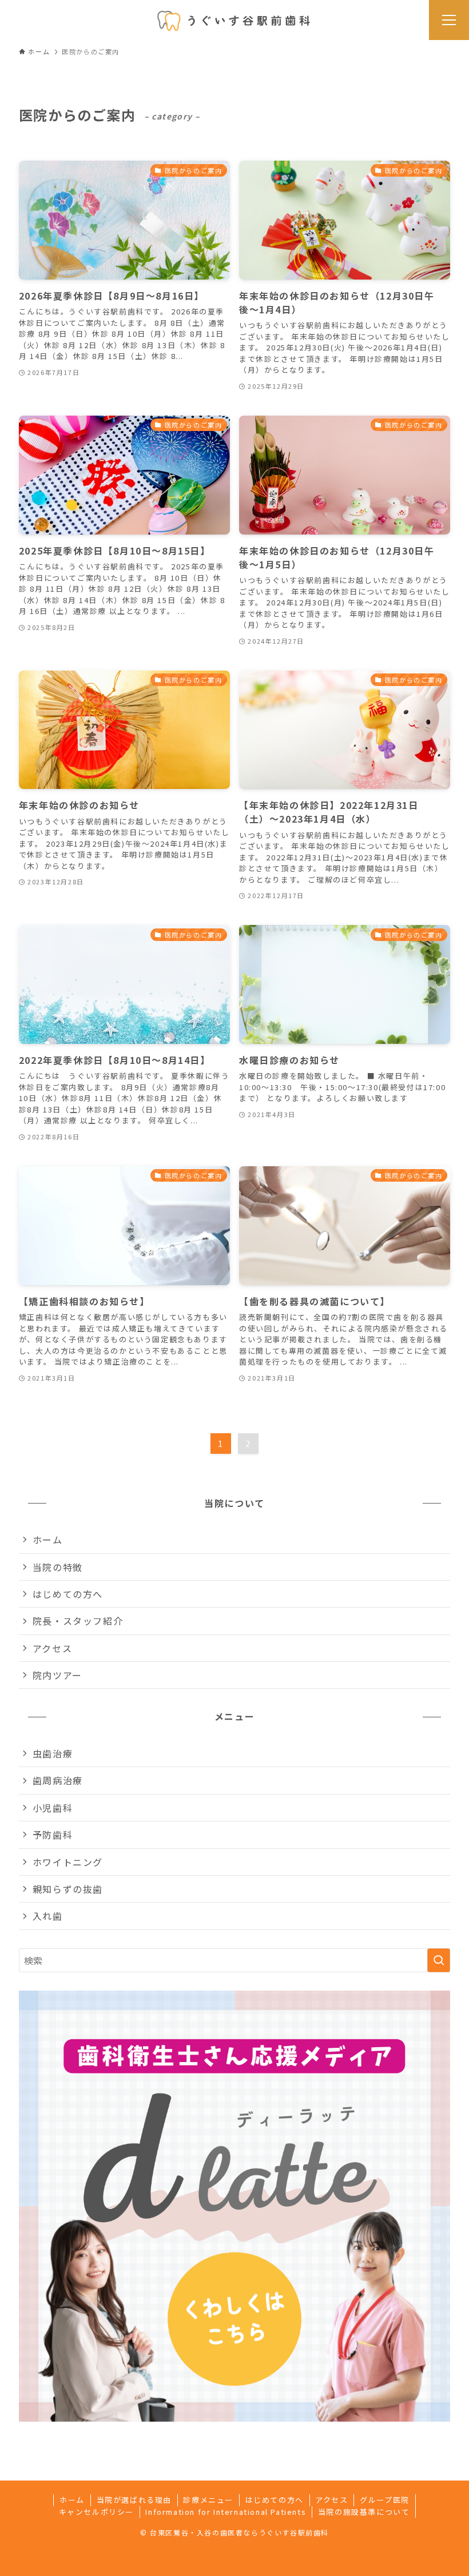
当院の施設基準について (364, 2512)
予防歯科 (53, 1835)
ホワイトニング (68, 1862)
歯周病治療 (58, 1780)
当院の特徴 (58, 1567)
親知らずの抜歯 (68, 1889)
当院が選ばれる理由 (134, 2500)
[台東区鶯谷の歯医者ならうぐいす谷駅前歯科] (234, 20)
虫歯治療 (53, 1753)
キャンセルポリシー (96, 2512)
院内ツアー (57, 1675)
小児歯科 (53, 1808)
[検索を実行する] (439, 1960)
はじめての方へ (68, 1594)
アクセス (52, 1648)
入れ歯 (48, 1916)
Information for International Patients (226, 2512)
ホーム (48, 1540)
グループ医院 (385, 2500)
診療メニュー (208, 2500)
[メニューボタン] (449, 20)
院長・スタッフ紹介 (78, 1621)
